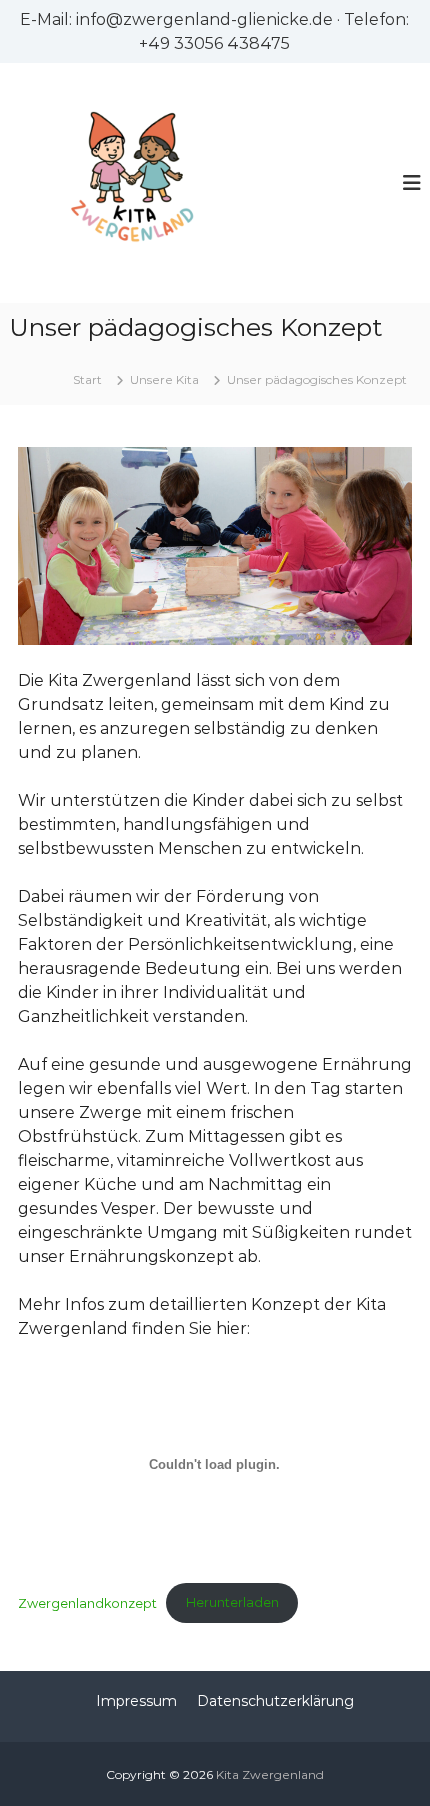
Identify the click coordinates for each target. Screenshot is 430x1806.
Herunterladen (232, 1602)
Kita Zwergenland (270, 1774)
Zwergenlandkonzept (87, 1602)
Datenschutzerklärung (275, 1701)
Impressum (136, 1701)
